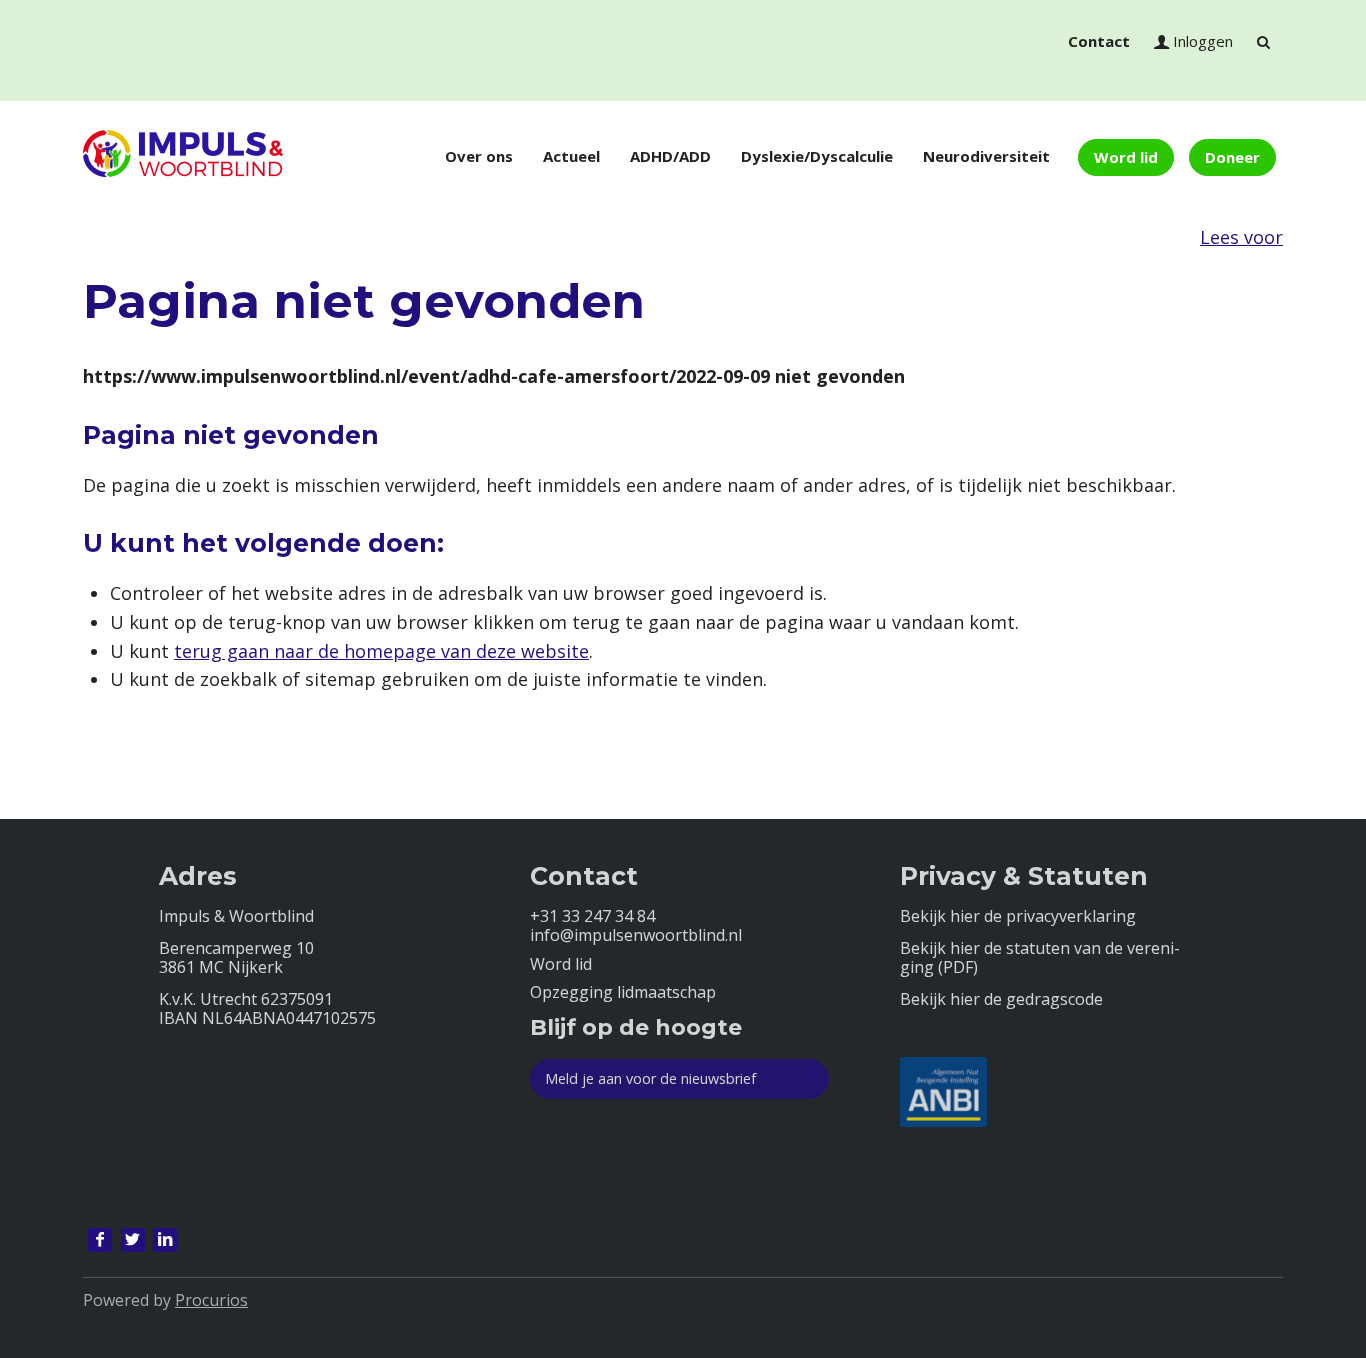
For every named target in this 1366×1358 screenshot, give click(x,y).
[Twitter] (133, 1240)
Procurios (211, 1300)
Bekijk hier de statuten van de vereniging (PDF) (1040, 958)
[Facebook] (100, 1240)
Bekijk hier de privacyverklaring (1018, 916)
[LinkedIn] (165, 1240)
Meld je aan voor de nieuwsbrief (650, 1078)
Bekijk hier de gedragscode (1001, 999)
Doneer (1232, 157)
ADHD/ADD (670, 156)
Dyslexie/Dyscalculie (817, 156)
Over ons (479, 156)
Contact (1099, 41)
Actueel (571, 156)
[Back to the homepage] (183, 157)
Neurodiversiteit (986, 156)
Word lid (1126, 157)
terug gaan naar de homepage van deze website (381, 651)
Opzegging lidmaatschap (623, 992)
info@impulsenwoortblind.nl (636, 935)
